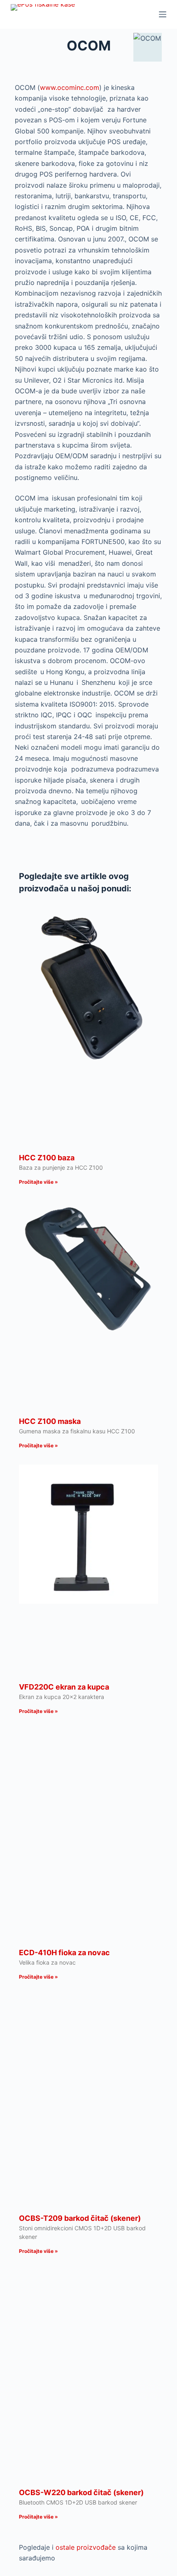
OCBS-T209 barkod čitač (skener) (80, 2218)
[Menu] (163, 14)
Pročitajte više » (38, 1182)
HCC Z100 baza (47, 1158)
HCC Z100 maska (50, 1421)
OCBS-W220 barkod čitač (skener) (81, 2492)
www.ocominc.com (70, 87)
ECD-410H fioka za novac (64, 1953)
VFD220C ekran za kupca (64, 1687)
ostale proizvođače (86, 2547)
